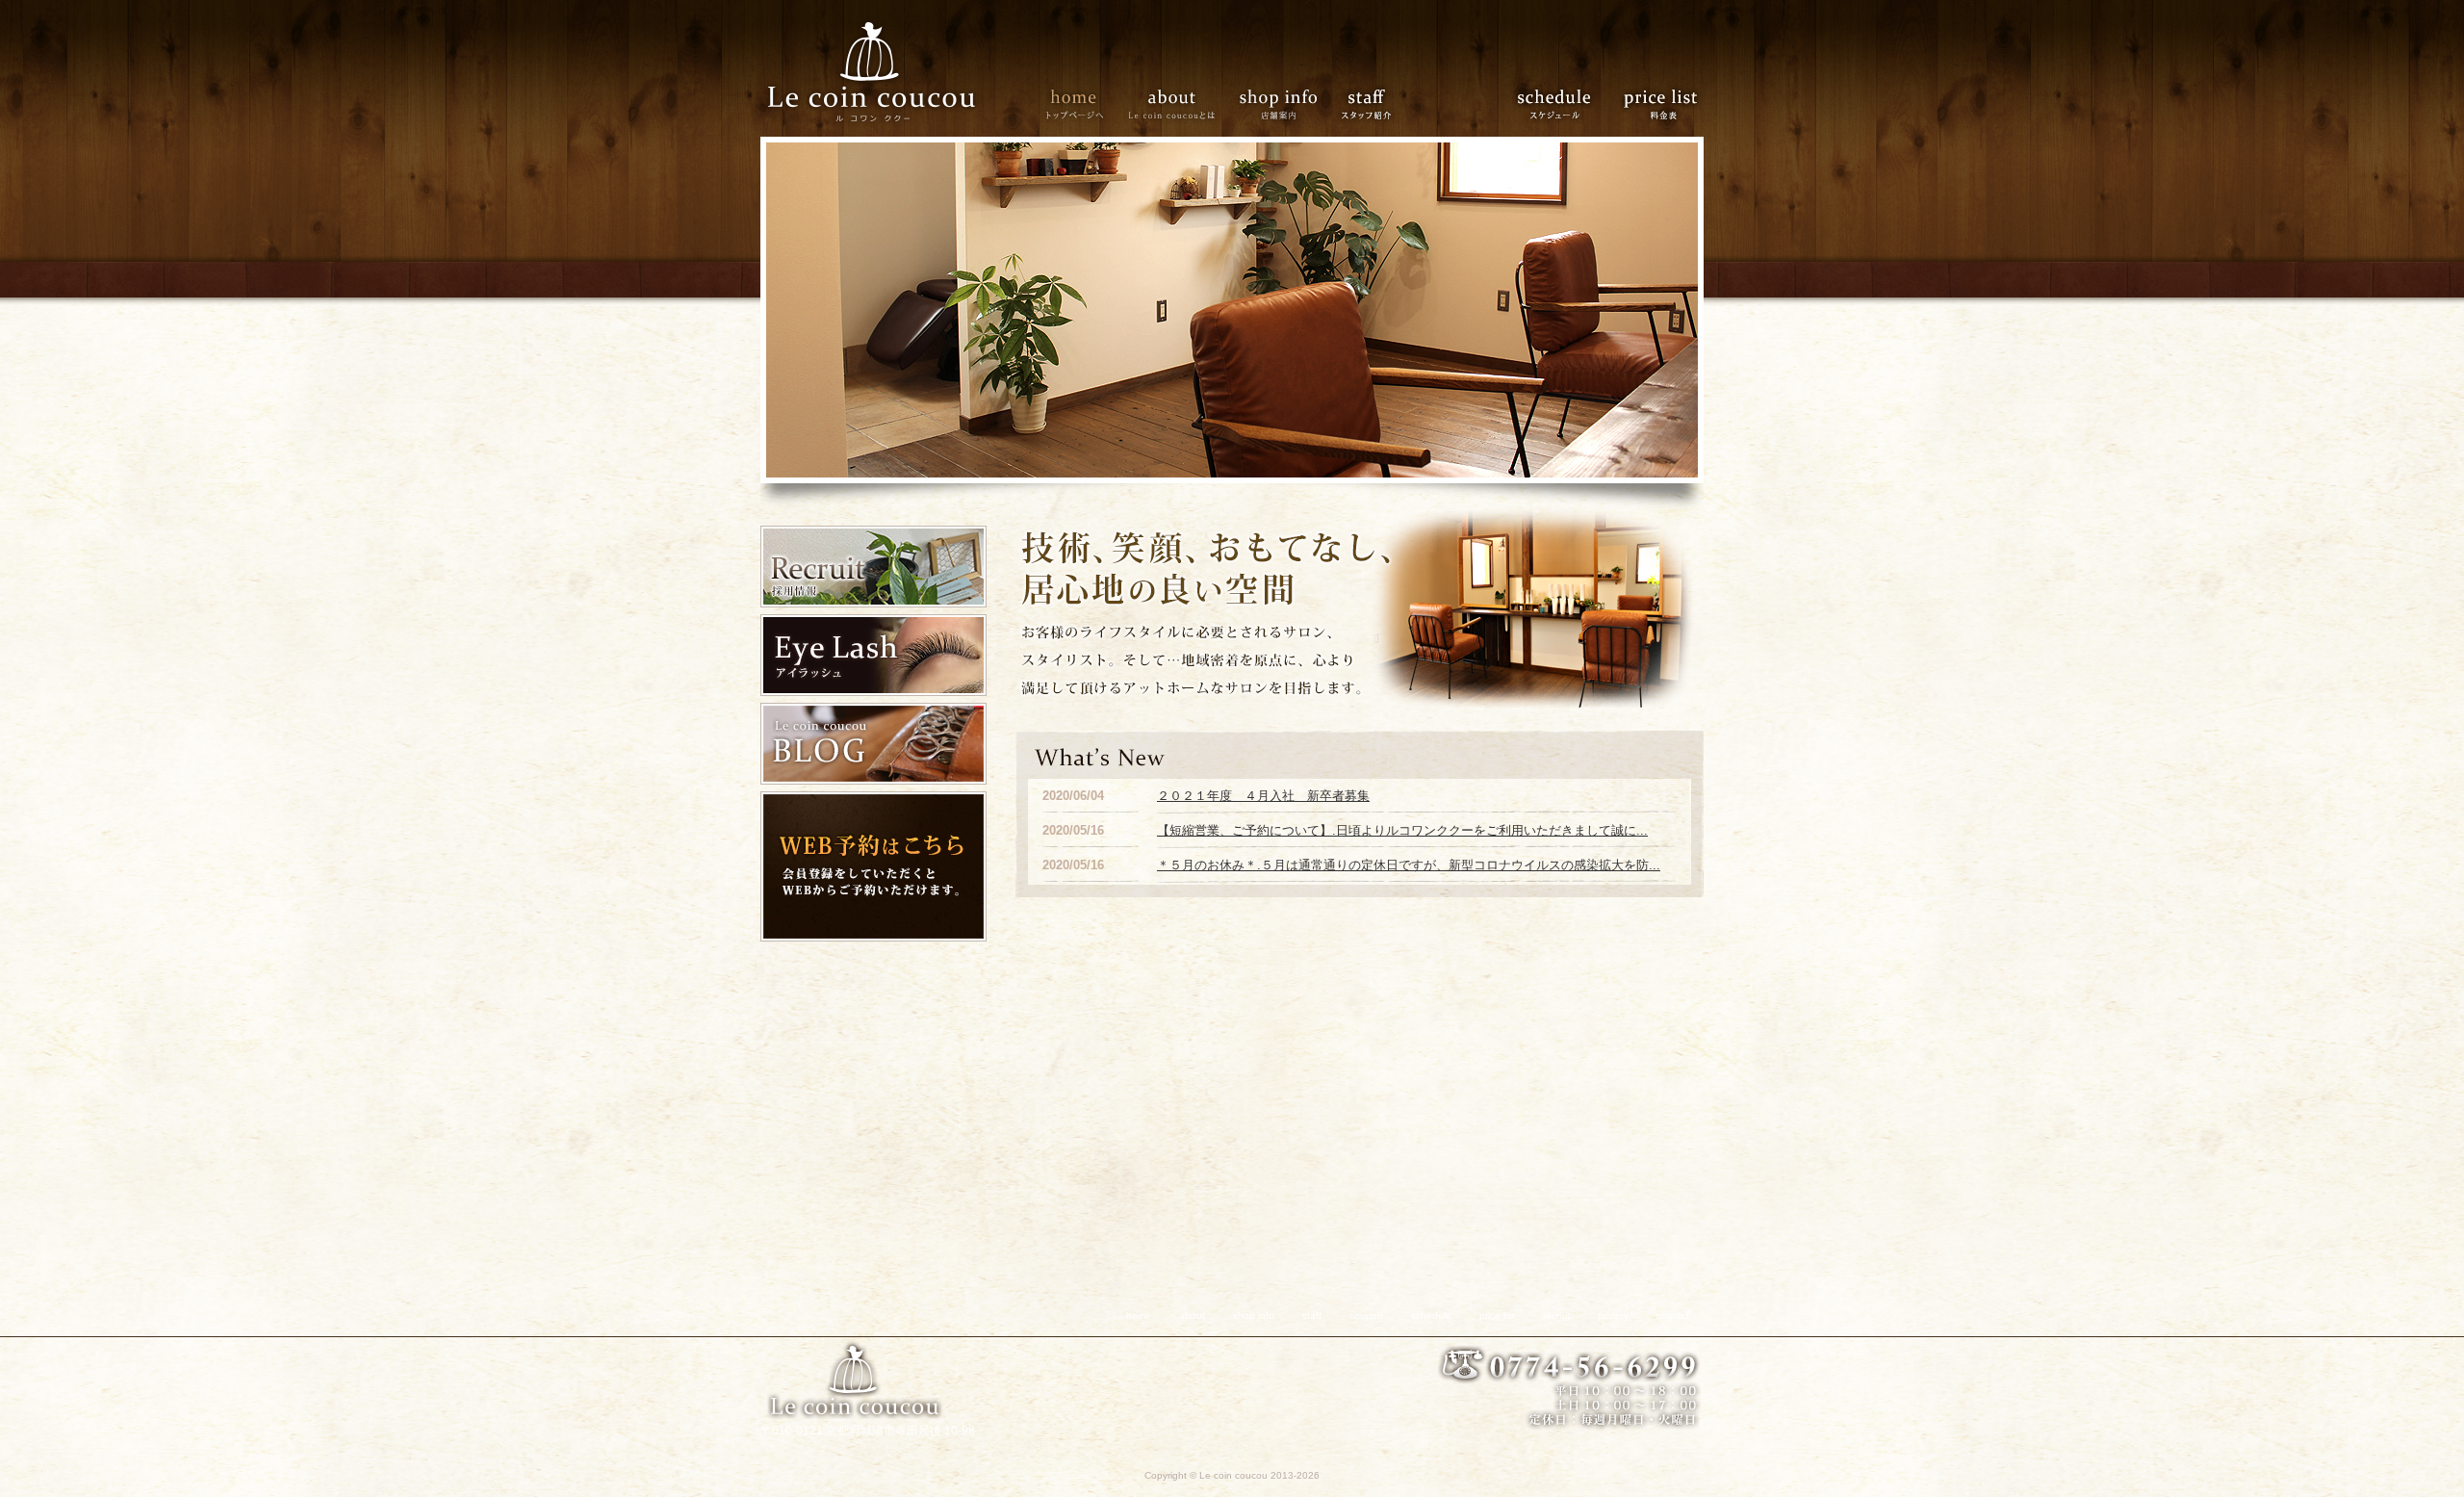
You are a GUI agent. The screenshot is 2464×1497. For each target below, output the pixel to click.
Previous (746, 310)
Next (1718, 310)
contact (1673, 1316)
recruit (1556, 1316)
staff (1366, 102)
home (1073, 102)
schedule (1555, 102)
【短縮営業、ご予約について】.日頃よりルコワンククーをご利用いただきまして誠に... (1402, 830)
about (1171, 102)
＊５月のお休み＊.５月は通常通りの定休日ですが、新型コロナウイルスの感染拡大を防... (1409, 865)
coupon (1452, 102)
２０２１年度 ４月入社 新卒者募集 (1263, 796)
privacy (1613, 1316)
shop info (1277, 102)
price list (1656, 102)
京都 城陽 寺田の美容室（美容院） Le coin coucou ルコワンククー (873, 68)
